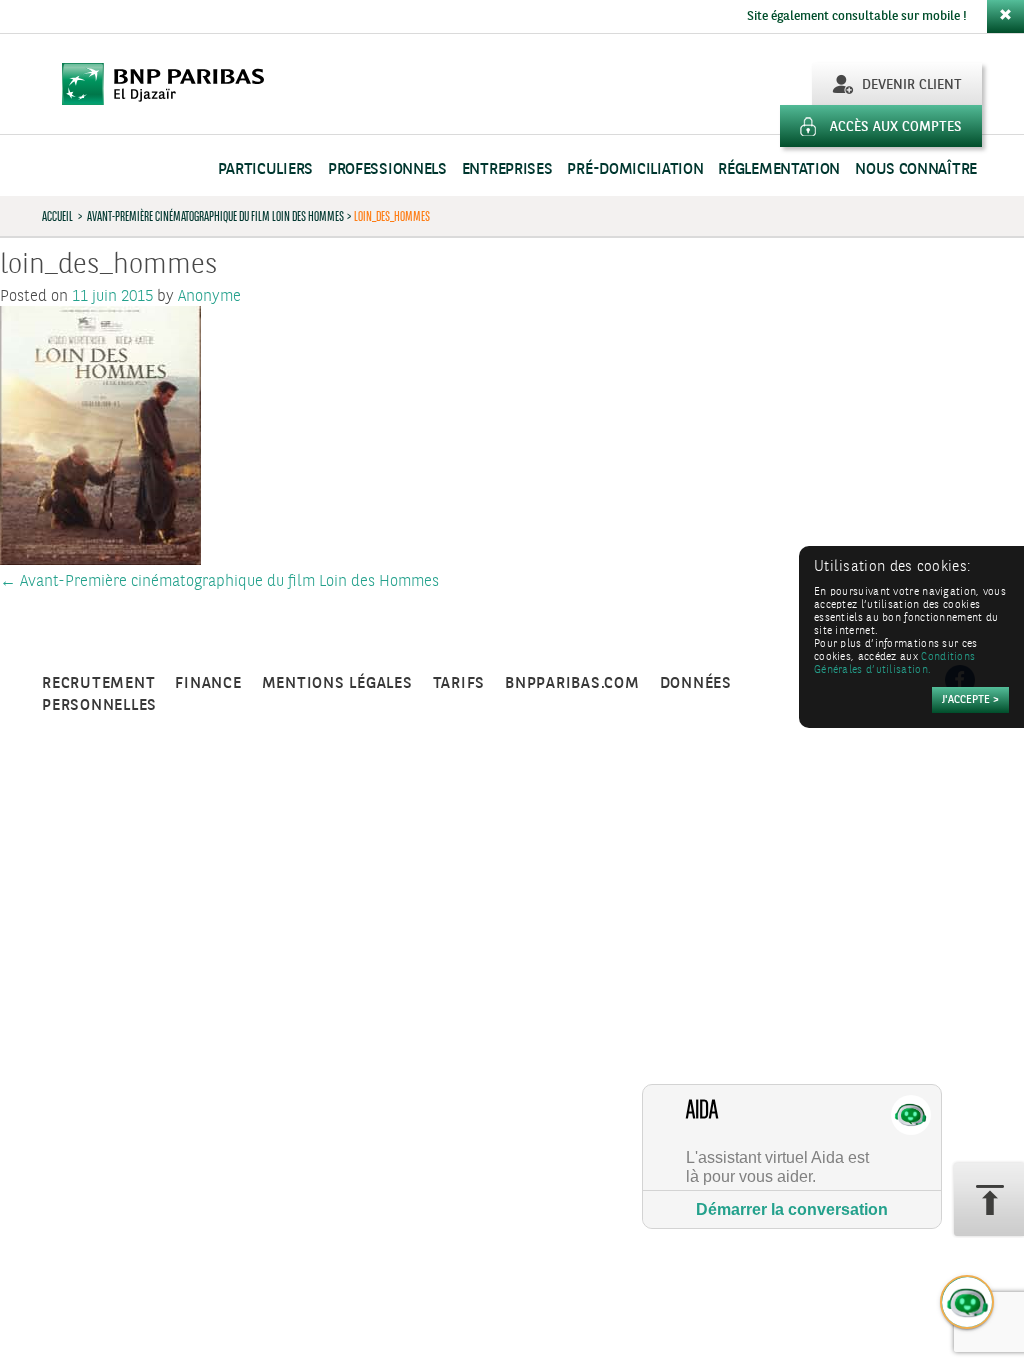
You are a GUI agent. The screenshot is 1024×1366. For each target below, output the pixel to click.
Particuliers (265, 169)
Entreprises (507, 169)
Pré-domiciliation (635, 169)
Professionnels (387, 169)
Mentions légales (337, 683)
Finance (208, 683)
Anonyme (209, 296)
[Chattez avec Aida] (968, 1303)
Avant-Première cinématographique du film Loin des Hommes (215, 216)
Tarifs (459, 683)
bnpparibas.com (572, 683)
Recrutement (98, 683)
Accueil (57, 216)
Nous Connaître (916, 169)
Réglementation (779, 169)
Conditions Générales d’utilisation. (894, 664)
